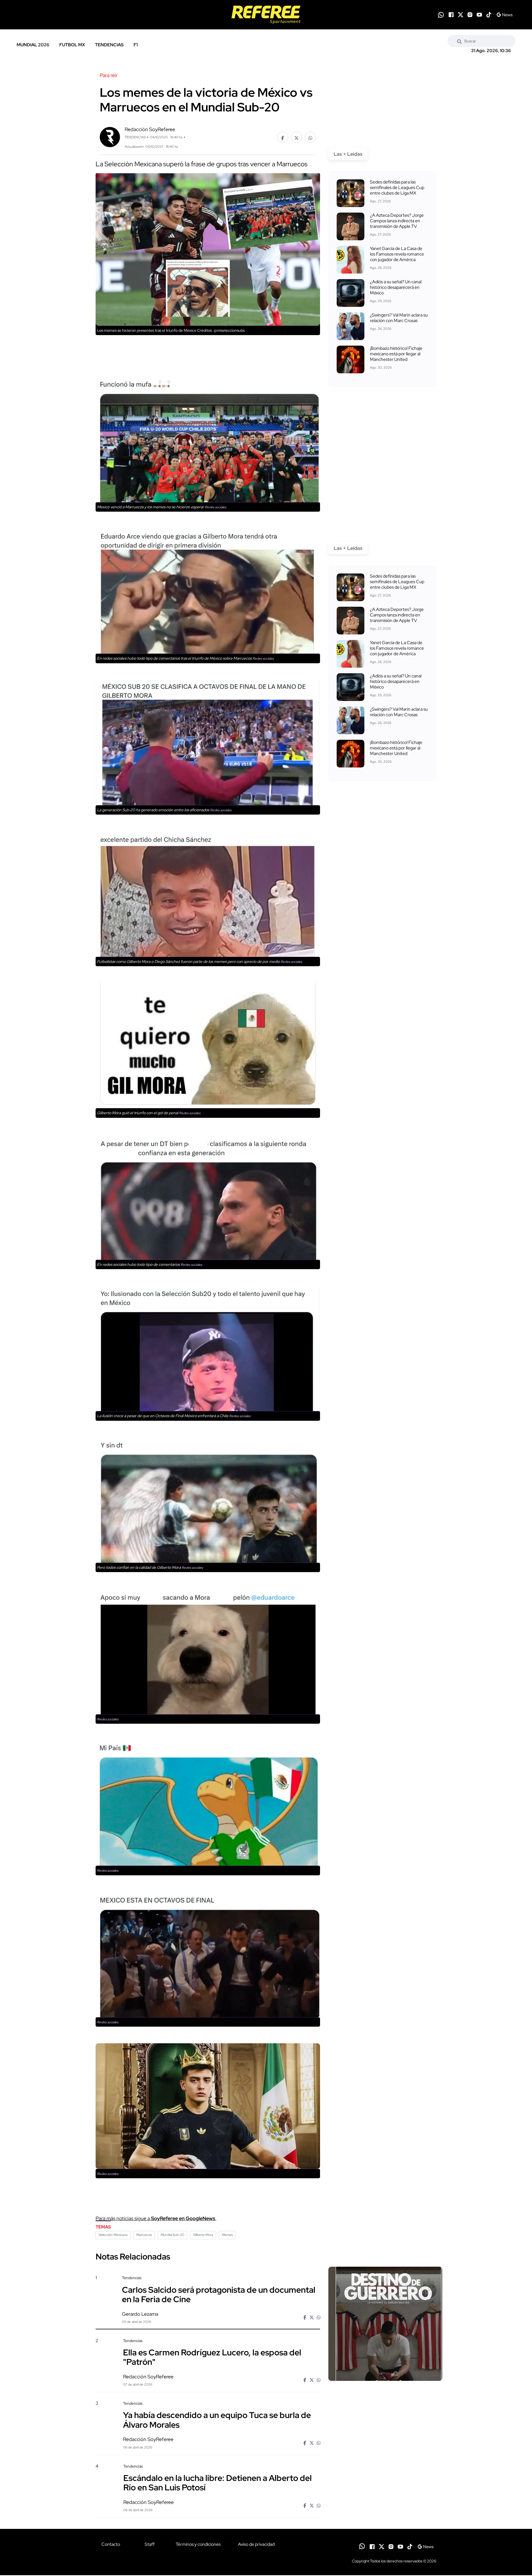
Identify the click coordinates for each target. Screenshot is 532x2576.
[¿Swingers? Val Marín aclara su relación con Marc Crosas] (351, 326)
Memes (227, 2235)
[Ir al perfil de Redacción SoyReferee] (110, 137)
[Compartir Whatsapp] (310, 137)
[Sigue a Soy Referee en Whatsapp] (441, 15)
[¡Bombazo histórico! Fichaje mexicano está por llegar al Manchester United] (351, 359)
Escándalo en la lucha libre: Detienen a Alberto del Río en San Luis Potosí (218, 2483)
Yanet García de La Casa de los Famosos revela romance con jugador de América (397, 254)
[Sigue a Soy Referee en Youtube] (479, 15)
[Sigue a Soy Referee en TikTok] (489, 15)
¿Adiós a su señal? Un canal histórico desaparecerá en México (396, 287)
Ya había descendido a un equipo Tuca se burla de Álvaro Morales (217, 2420)
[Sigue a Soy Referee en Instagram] (470, 15)
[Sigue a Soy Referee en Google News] (504, 15)
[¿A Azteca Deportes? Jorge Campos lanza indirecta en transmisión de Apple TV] (351, 226)
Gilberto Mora (203, 2235)
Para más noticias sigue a (156, 2218)
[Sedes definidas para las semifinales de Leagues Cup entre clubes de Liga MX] (351, 193)
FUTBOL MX (72, 45)
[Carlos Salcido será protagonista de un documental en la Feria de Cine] (385, 2324)
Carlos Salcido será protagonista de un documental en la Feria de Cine (219, 2294)
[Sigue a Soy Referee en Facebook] (451, 15)
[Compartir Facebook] (283, 137)
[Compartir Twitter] (296, 137)
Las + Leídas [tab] (348, 154)
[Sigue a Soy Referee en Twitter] (461, 15)
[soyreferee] (266, 15)
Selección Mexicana (113, 2235)
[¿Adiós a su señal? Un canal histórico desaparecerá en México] (351, 293)
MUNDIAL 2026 (33, 45)
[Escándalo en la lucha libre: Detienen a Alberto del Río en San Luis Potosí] (385, 2511)
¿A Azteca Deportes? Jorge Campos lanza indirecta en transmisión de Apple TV (397, 221)
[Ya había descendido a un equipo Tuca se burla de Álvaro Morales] (385, 2448)
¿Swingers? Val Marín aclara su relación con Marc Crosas (399, 318)
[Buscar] (459, 41)
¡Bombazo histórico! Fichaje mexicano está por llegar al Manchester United (396, 354)
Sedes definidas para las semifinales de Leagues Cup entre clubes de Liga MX (397, 188)
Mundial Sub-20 (172, 2235)
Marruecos (144, 2235)
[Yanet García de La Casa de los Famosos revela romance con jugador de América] (351, 260)
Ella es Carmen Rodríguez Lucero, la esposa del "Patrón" (212, 2357)
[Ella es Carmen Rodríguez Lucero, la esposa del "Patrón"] (385, 2385)
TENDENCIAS (109, 45)
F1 (136, 45)
